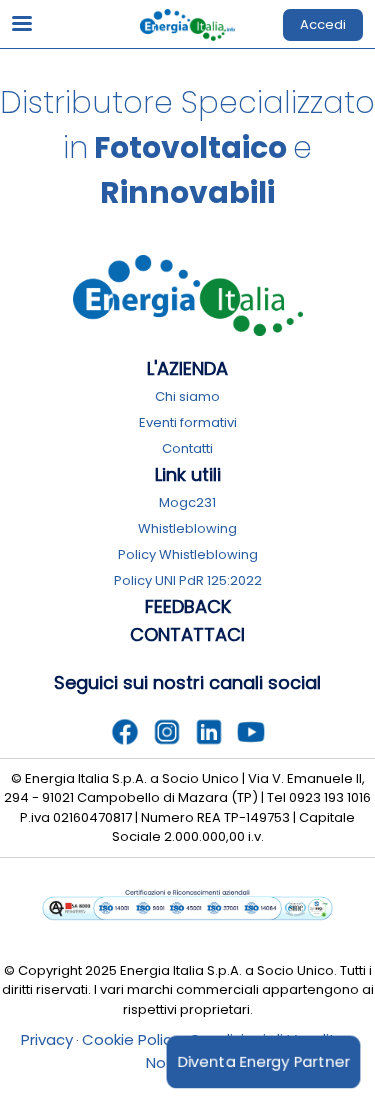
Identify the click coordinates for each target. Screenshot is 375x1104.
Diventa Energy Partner (264, 1061)
